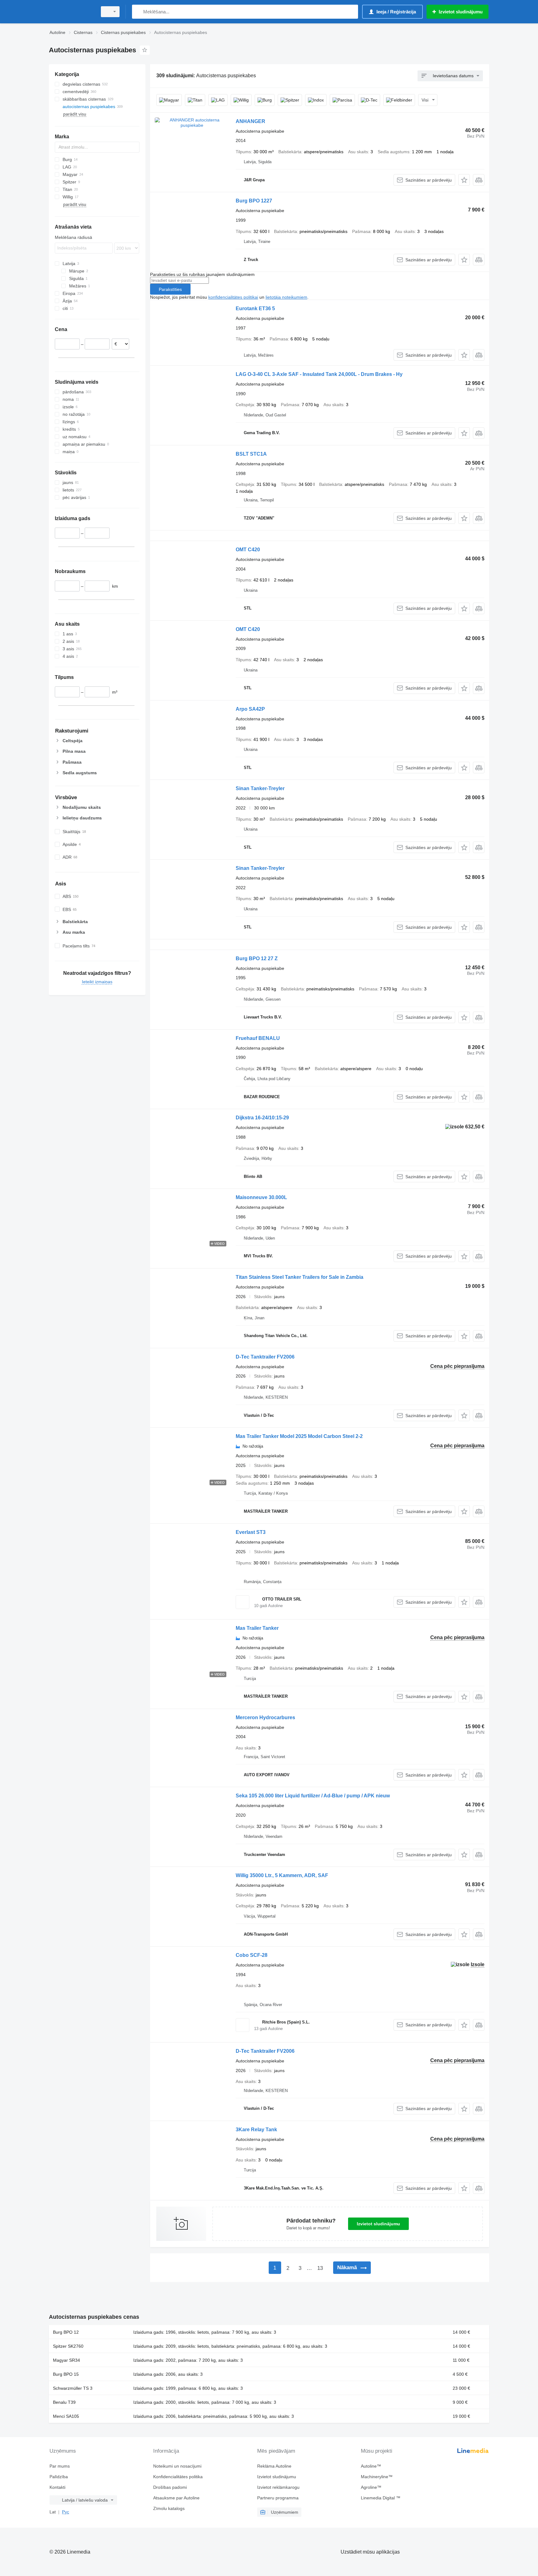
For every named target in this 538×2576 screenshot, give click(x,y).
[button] (464, 180)
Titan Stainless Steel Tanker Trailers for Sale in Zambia (300, 1277)
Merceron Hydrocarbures (265, 1717)
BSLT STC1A (251, 454)
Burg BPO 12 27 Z (257, 958)
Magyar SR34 (66, 2360)
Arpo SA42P (250, 709)
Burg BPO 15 (66, 2374)
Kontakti (57, 2487)
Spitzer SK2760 (68, 2346)
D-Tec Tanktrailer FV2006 (265, 1357)
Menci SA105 (66, 2416)
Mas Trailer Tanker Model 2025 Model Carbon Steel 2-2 (299, 1436)
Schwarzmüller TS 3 (73, 2388)
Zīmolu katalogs (169, 2508)
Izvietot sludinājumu (378, 2224)
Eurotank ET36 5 (255, 308)
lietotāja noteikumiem (286, 297)
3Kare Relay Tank (256, 2130)
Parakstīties (170, 289)
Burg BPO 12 (66, 2332)
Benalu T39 (64, 2402)
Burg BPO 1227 (254, 201)
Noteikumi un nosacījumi (177, 2466)
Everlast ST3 (251, 1532)
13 (320, 2268)
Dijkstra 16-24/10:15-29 (262, 1118)
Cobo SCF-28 (252, 1955)
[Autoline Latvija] (71, 12)
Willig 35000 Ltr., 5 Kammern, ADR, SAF (282, 1875)
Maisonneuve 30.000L (261, 1197)
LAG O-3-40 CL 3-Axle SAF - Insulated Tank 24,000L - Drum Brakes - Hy (319, 374)
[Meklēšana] (138, 12)
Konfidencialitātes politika (178, 2477)
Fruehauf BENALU (258, 1038)
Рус (66, 2512)
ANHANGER (250, 121)
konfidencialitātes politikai (233, 297)
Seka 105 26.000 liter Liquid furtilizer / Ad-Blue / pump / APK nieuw (313, 1796)
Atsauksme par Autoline (176, 2498)
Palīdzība (59, 2477)
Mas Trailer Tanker (257, 1628)
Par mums (60, 2466)
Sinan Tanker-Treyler (260, 788)
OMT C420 (248, 550)
